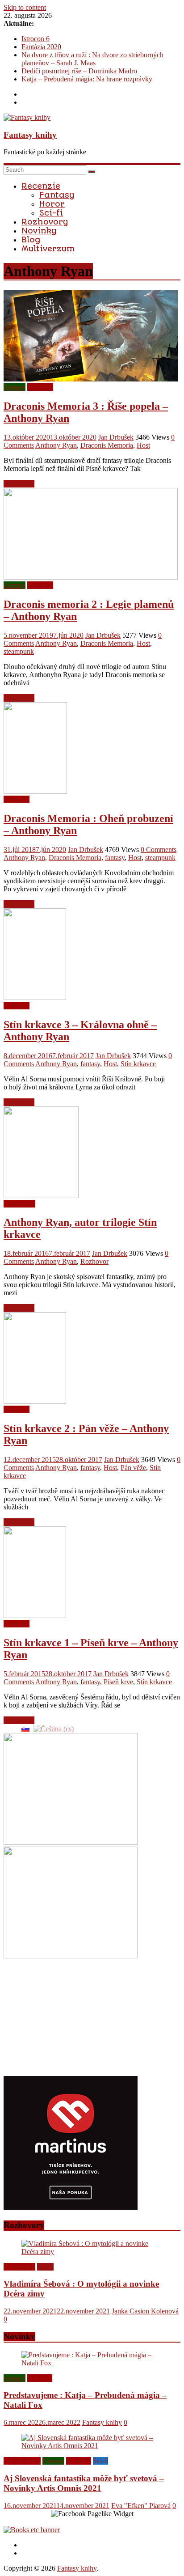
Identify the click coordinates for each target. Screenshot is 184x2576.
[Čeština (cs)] (54, 1728)
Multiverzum (48, 249)
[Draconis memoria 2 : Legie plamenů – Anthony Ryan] (91, 577)
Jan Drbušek (116, 437)
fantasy (115, 858)
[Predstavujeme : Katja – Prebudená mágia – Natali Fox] (92, 2363)
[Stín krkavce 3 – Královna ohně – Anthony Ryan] (35, 998)
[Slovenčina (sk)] (25, 1728)
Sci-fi (51, 213)
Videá (45, 2267)
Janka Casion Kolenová (145, 2311)
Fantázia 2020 (41, 47)
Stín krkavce (138, 1064)
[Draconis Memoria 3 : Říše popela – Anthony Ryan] (91, 379)
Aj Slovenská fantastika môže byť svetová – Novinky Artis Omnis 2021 (84, 2483)
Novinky (39, 231)
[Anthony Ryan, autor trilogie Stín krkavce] (41, 1196)
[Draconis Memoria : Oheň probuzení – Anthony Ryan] (35, 791)
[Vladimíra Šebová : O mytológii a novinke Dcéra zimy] (92, 2252)
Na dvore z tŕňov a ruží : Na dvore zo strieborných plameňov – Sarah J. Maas (92, 59)
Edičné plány (22, 2461)
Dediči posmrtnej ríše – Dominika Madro (79, 71)
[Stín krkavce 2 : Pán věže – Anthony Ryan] (35, 1401)
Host (143, 445)
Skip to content (25, 7)
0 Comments (159, 849)
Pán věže (133, 1468)
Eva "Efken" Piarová (141, 2506)
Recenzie (41, 186)
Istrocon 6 (36, 39)
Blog (31, 240)
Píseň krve (118, 1682)
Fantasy (57, 195)
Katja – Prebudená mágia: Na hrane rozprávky (87, 79)
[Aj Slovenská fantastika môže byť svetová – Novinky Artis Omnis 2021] (92, 2446)
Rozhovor (94, 1261)
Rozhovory (45, 222)
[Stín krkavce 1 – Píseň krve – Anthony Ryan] (35, 1616)
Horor (52, 204)
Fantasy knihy (30, 135)
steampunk (19, 651)
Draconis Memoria (107, 445)
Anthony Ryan (56, 445)
